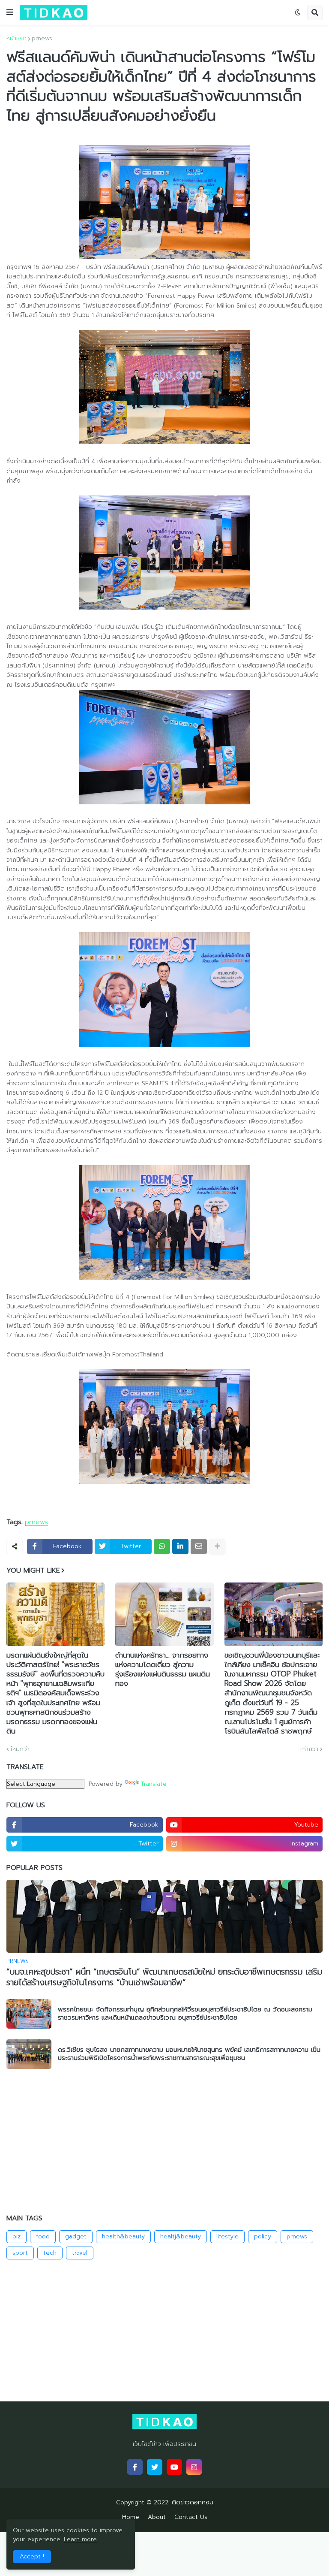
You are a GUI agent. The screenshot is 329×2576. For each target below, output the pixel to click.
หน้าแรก (16, 39)
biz (16, 2236)
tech (50, 2253)
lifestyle (227, 2236)
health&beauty (123, 2236)
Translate (154, 1784)
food (43, 2236)
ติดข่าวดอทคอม (193, 2502)
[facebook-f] (135, 2467)
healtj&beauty (181, 2236)
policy (263, 2236)
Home (131, 2517)
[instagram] (194, 2467)
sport (20, 2253)
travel (80, 2253)
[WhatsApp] (162, 1546)
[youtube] (174, 2467)
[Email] (199, 1546)
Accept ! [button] (32, 2556)
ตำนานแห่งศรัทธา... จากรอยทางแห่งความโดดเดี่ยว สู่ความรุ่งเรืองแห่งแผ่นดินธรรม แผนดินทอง (163, 1669)
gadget (76, 2236)
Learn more (80, 2539)
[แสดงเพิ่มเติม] (217, 1546)
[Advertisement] (164, 2142)
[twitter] (155, 2467)
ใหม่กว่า (20, 1749)
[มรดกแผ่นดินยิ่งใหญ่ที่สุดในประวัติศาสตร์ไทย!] (55, 1614)
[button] (10, 12)
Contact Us (191, 2517)
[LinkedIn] (180, 1546)
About (157, 2517)
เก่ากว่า (309, 1749)
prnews (42, 39)
